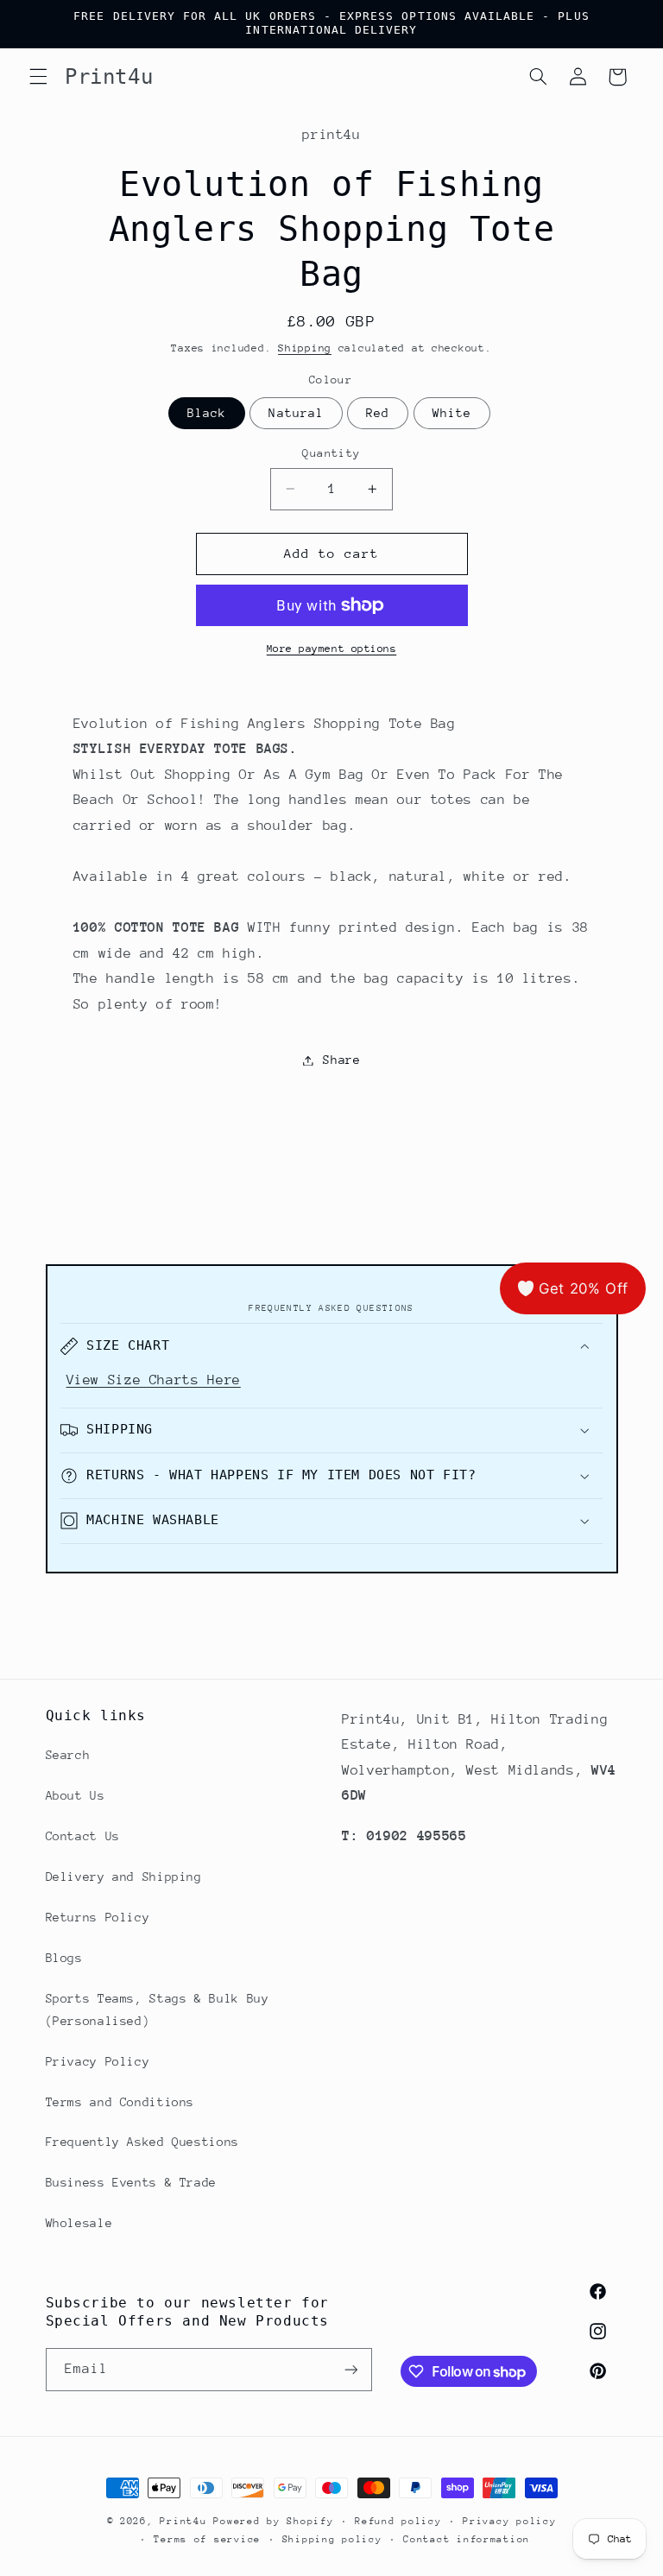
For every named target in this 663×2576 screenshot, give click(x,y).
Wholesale (79, 2223)
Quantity (331, 453)
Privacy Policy (98, 2061)
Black (207, 413)
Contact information (467, 2539)
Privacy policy (509, 2521)
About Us (76, 1795)
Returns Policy (98, 1917)
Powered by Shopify (273, 2521)
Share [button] (341, 1060)
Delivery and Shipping (124, 1877)
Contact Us (83, 1836)
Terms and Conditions (120, 2102)
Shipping (305, 348)
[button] (38, 77)
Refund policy (398, 2521)
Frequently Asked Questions (142, 2142)
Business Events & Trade (132, 2182)
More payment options (332, 649)
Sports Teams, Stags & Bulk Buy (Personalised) (158, 2010)
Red (378, 413)
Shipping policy (332, 2539)
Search (68, 1755)
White (452, 413)
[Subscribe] (350, 2369)
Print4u (183, 2521)
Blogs (64, 1958)
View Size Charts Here (154, 1380)
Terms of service (207, 2539)
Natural (296, 413)
